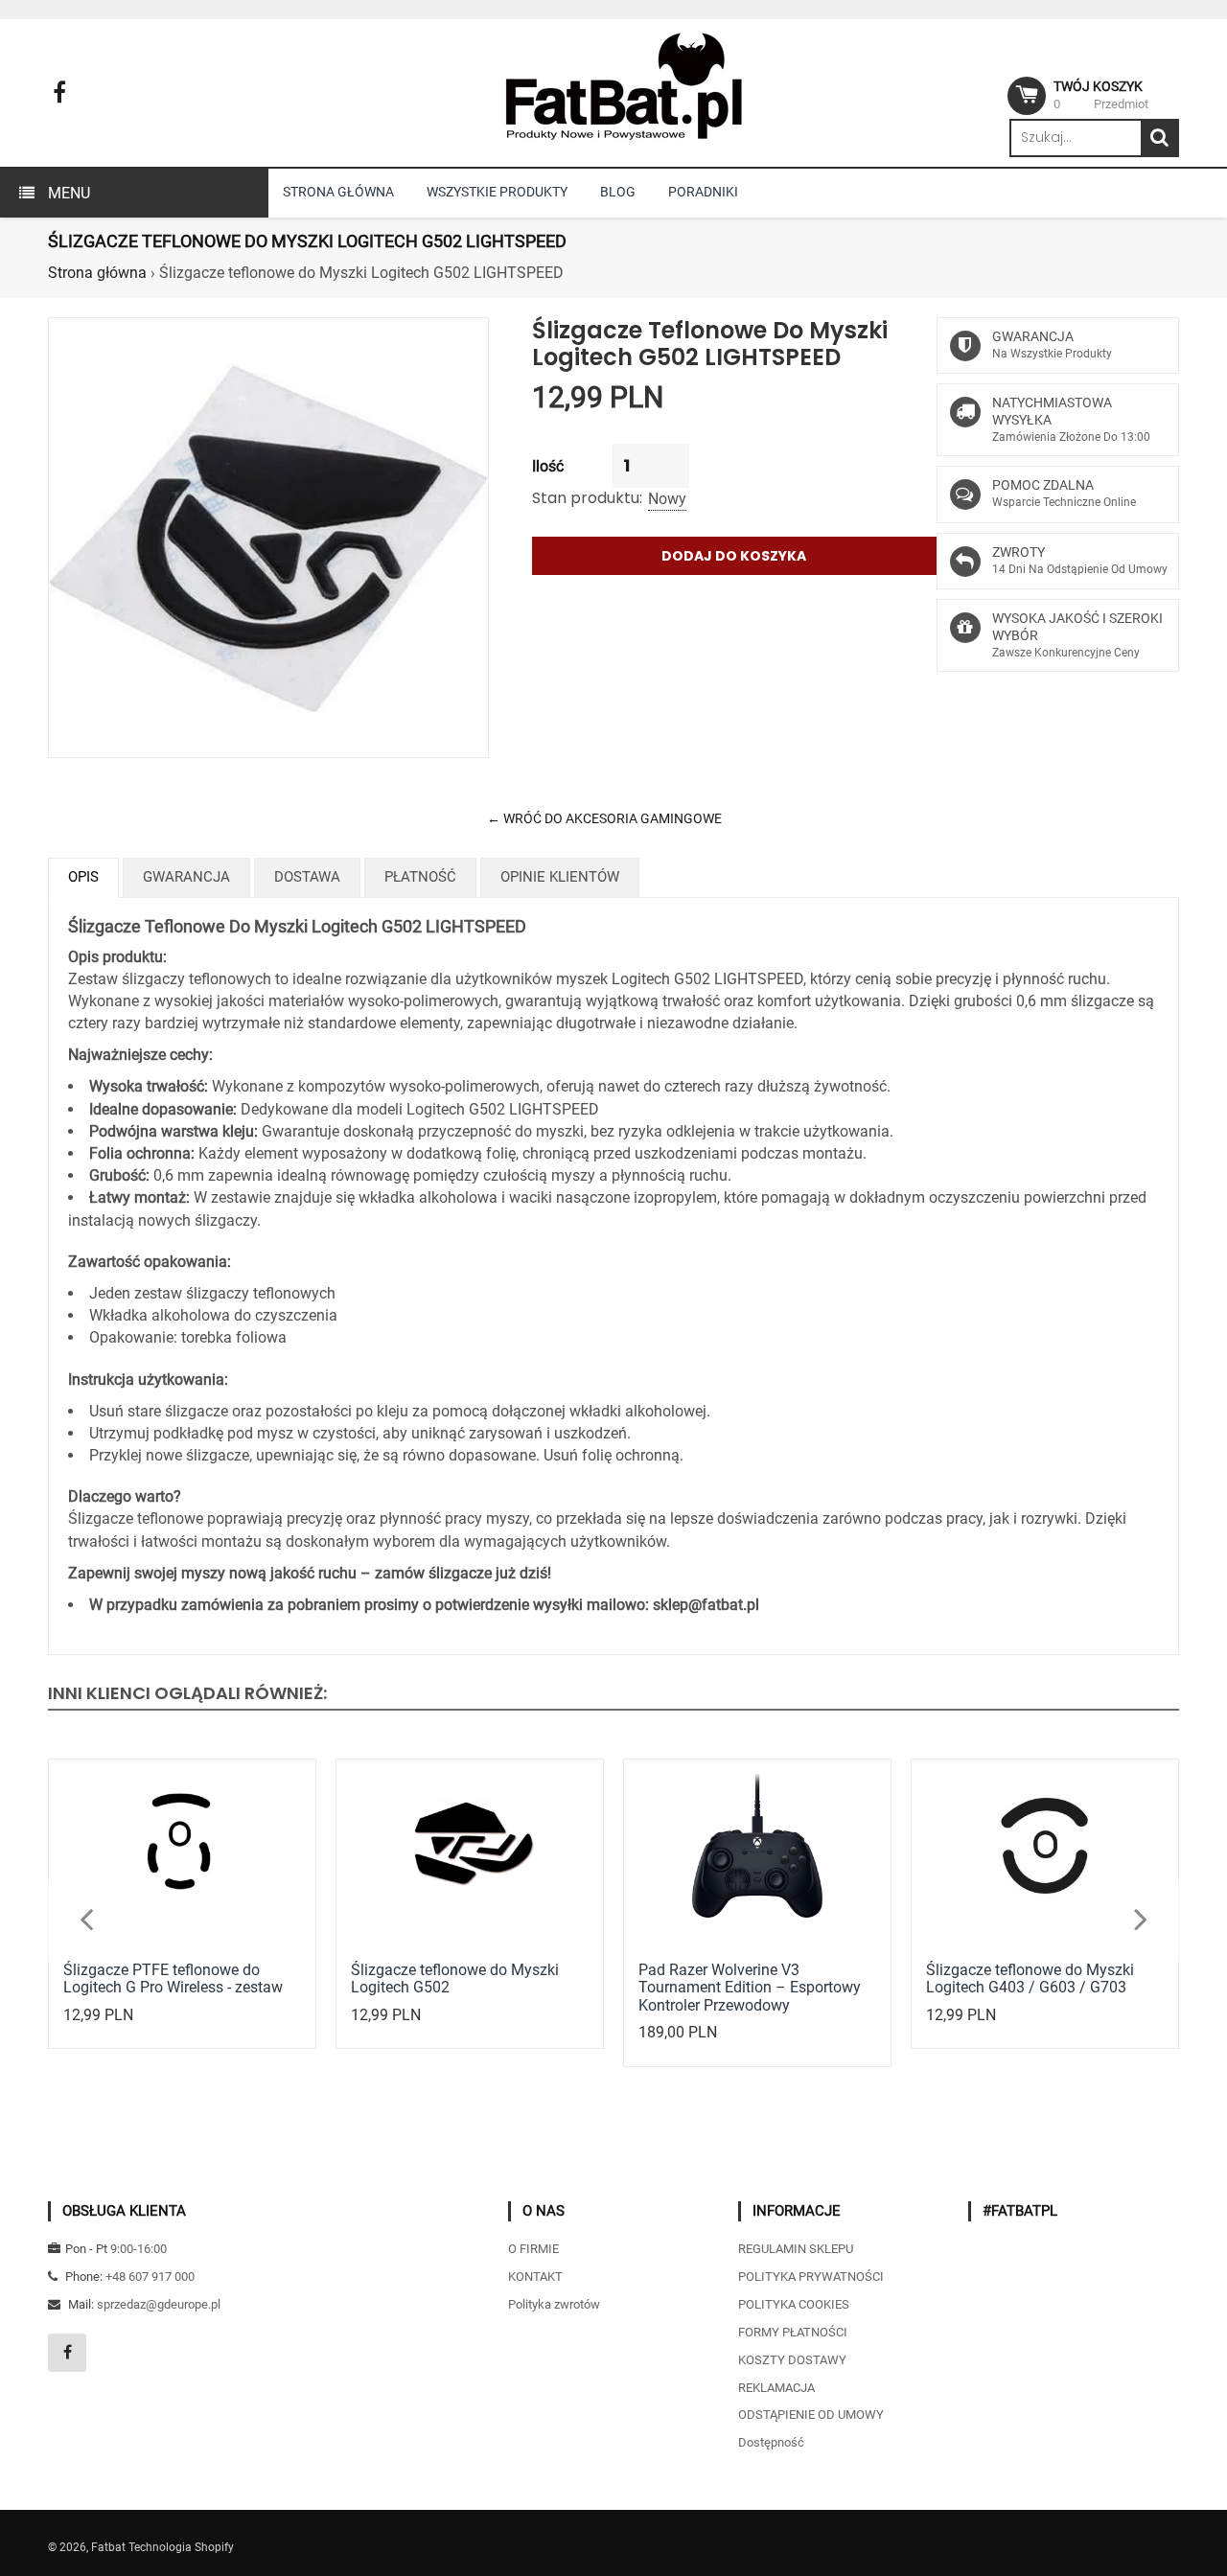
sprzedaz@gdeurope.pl (159, 2304)
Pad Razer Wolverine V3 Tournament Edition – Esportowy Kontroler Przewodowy (750, 1988)
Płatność (420, 877)
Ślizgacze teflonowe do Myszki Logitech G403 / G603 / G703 (1030, 1978)
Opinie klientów (560, 877)
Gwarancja (186, 877)
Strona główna (97, 273)
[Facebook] (59, 93)
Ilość (548, 466)
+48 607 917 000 (150, 2277)
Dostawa (307, 877)
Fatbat (108, 2547)
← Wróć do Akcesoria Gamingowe (604, 818)
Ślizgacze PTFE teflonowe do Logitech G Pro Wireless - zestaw (173, 1978)
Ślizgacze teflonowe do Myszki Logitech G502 (455, 1978)
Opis (83, 877)
